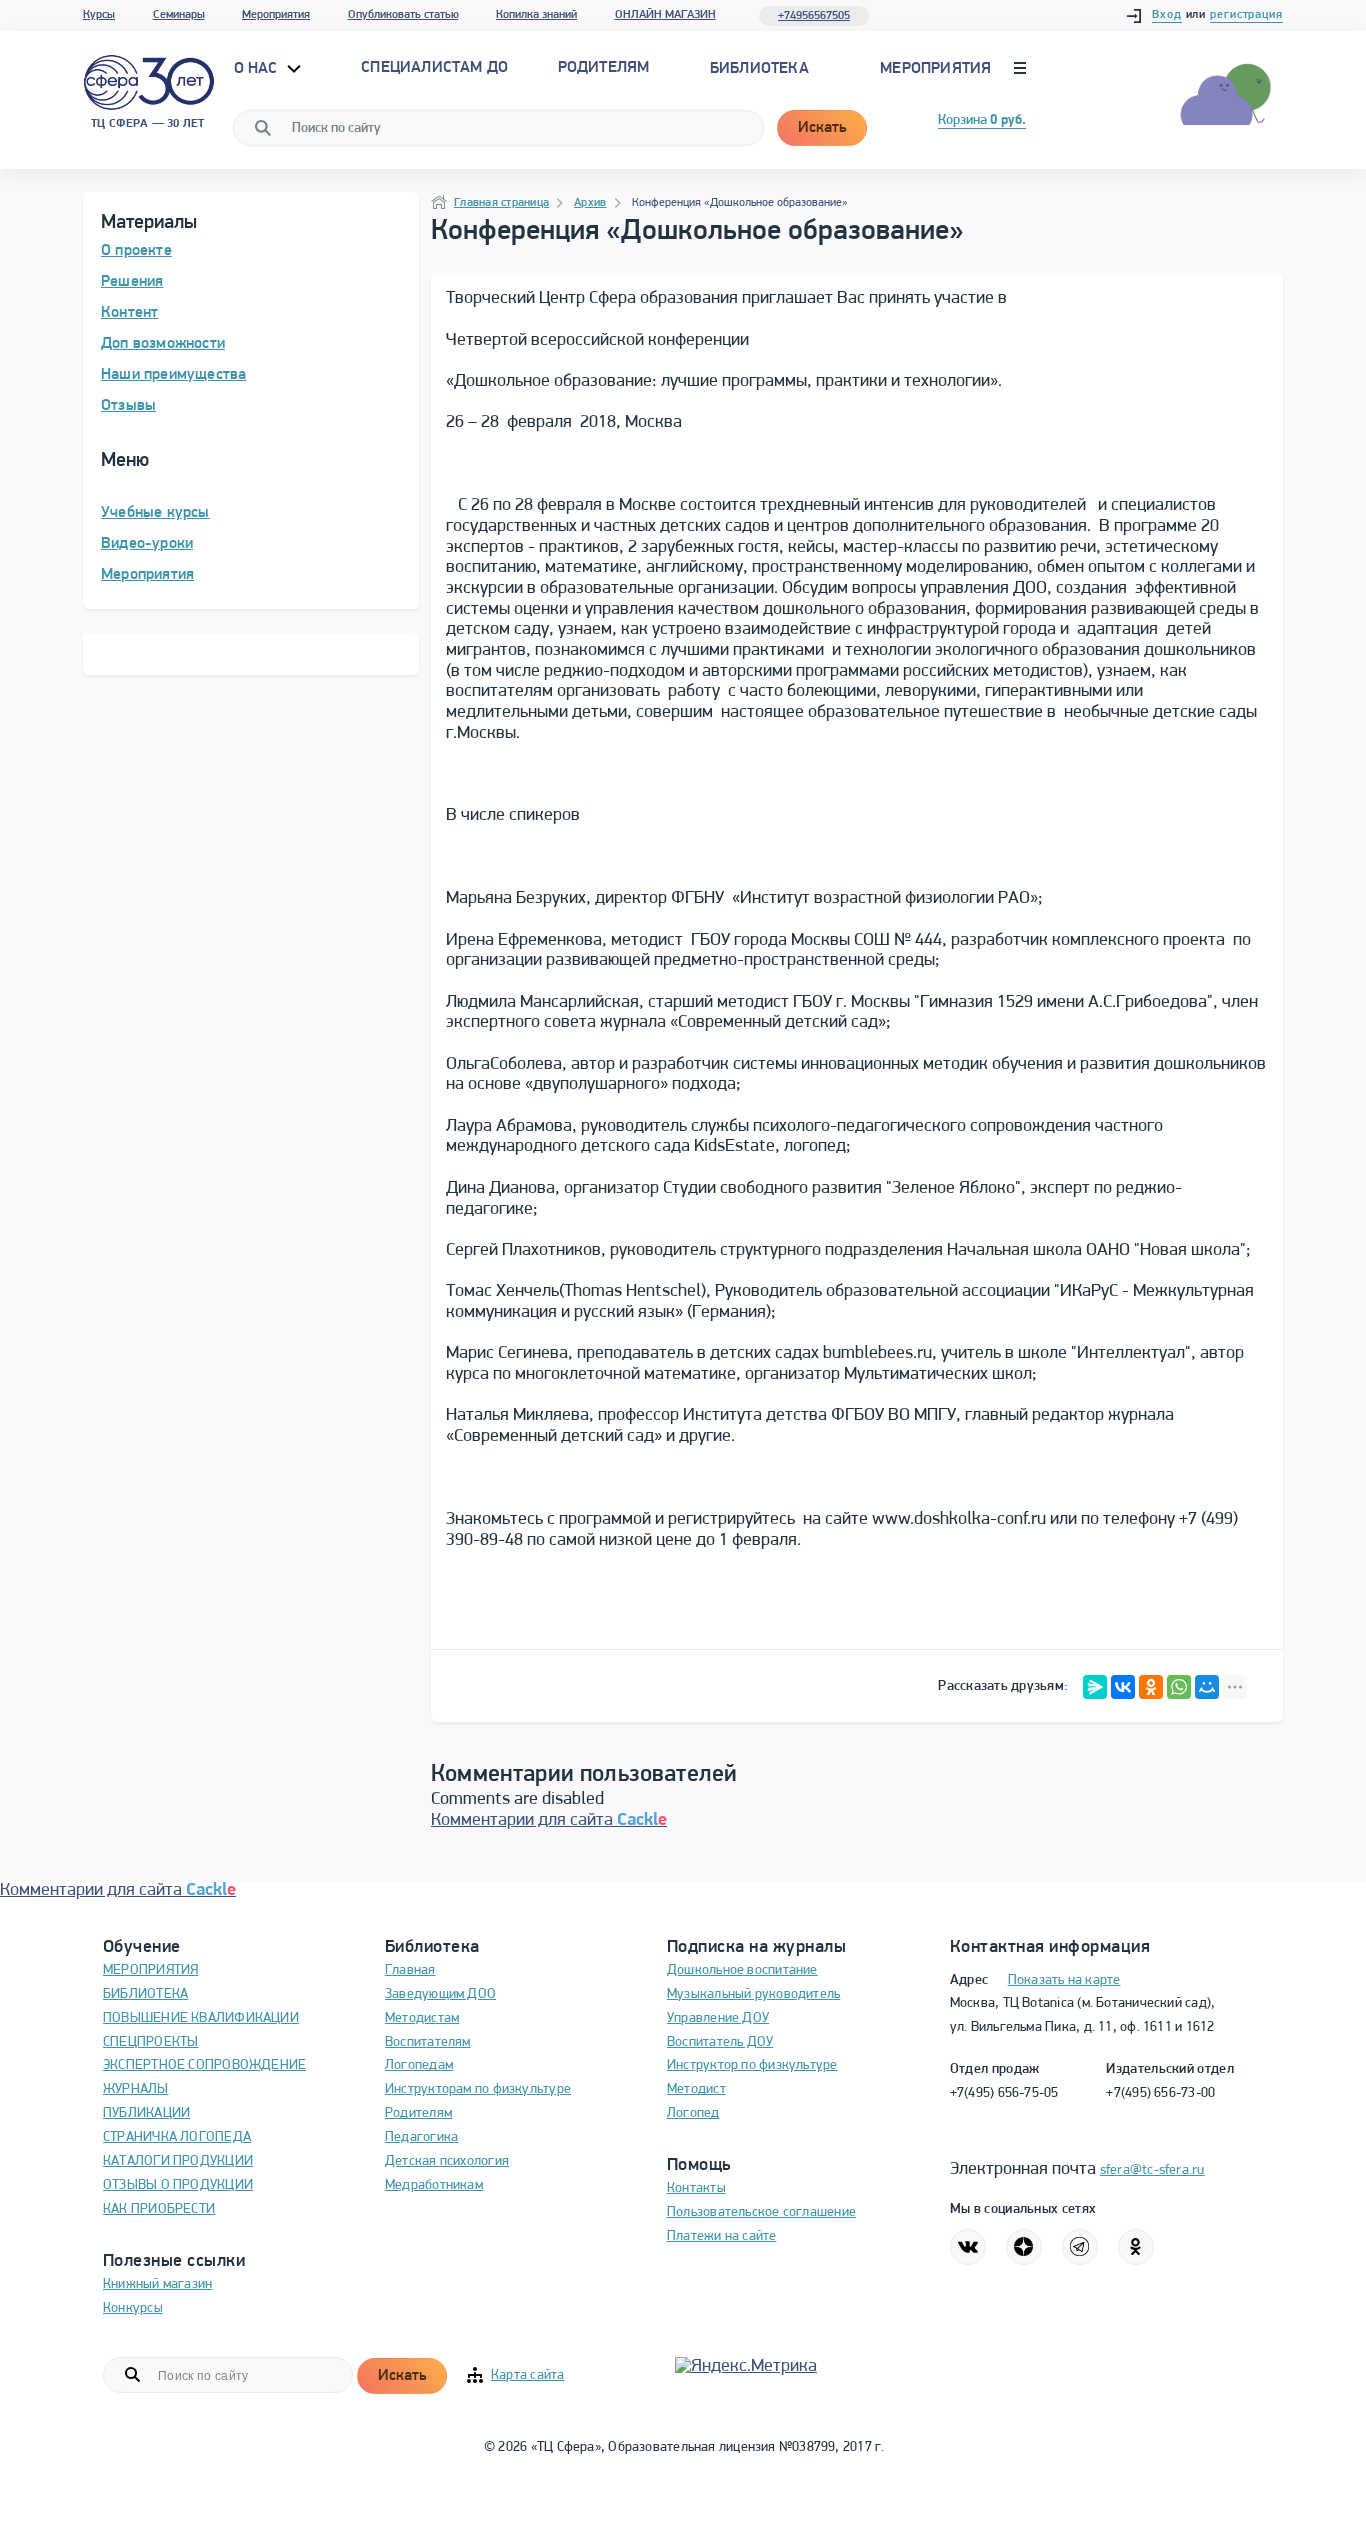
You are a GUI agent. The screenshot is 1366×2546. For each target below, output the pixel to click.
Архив (590, 203)
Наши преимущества (173, 375)
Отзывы (128, 406)
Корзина (982, 120)
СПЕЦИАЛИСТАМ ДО (434, 68)
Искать (822, 128)
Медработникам (434, 2185)
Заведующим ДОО (440, 1994)
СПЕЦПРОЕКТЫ (150, 2042)
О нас (258, 69)
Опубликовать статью (403, 15)
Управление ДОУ (718, 2018)
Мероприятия (276, 15)
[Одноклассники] (1151, 1687)
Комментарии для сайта (549, 1821)
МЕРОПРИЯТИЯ (150, 1970)
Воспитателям (428, 2042)
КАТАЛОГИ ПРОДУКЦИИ (178, 2161)
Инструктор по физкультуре (752, 2065)
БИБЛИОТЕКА (145, 1994)
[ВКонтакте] (1123, 1687)
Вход (1167, 15)
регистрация (1246, 15)
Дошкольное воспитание (742, 1970)
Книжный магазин (157, 2284)
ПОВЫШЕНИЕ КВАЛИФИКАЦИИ (201, 2018)
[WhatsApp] (1179, 1687)
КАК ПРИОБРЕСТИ (159, 2209)
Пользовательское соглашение (761, 2212)
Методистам (422, 2018)
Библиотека (759, 69)
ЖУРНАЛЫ (136, 2089)
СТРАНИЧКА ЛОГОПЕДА (177, 2137)
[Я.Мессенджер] (1095, 1687)
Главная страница (501, 203)
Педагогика (421, 2137)
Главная (410, 1970)
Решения (132, 282)
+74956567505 (814, 16)
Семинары (179, 15)
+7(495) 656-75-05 (1004, 2093)
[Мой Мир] (1207, 1687)
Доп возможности (163, 344)
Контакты (696, 2188)
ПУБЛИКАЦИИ (146, 2113)
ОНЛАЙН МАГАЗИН (665, 15)
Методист (696, 2089)
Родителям (418, 2113)
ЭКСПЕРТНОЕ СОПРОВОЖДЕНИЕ (204, 2065)
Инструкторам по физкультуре (478, 2089)
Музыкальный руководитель (753, 1994)
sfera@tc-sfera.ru (1152, 2170)
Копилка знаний (536, 15)
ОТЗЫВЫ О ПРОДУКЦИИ (178, 2185)
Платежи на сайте (722, 2236)
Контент (129, 313)
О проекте (136, 251)
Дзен (1024, 2247)
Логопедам (419, 2065)
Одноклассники (1136, 2247)
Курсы (99, 15)
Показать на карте (1064, 1980)
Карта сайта (527, 2375)
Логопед (693, 2113)
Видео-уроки (147, 544)
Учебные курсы (155, 513)
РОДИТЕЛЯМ (604, 68)
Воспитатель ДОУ (720, 2042)
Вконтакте (968, 2247)
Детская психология (447, 2161)
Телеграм (1080, 2247)
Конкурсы (133, 2308)
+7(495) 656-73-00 (1160, 2093)
